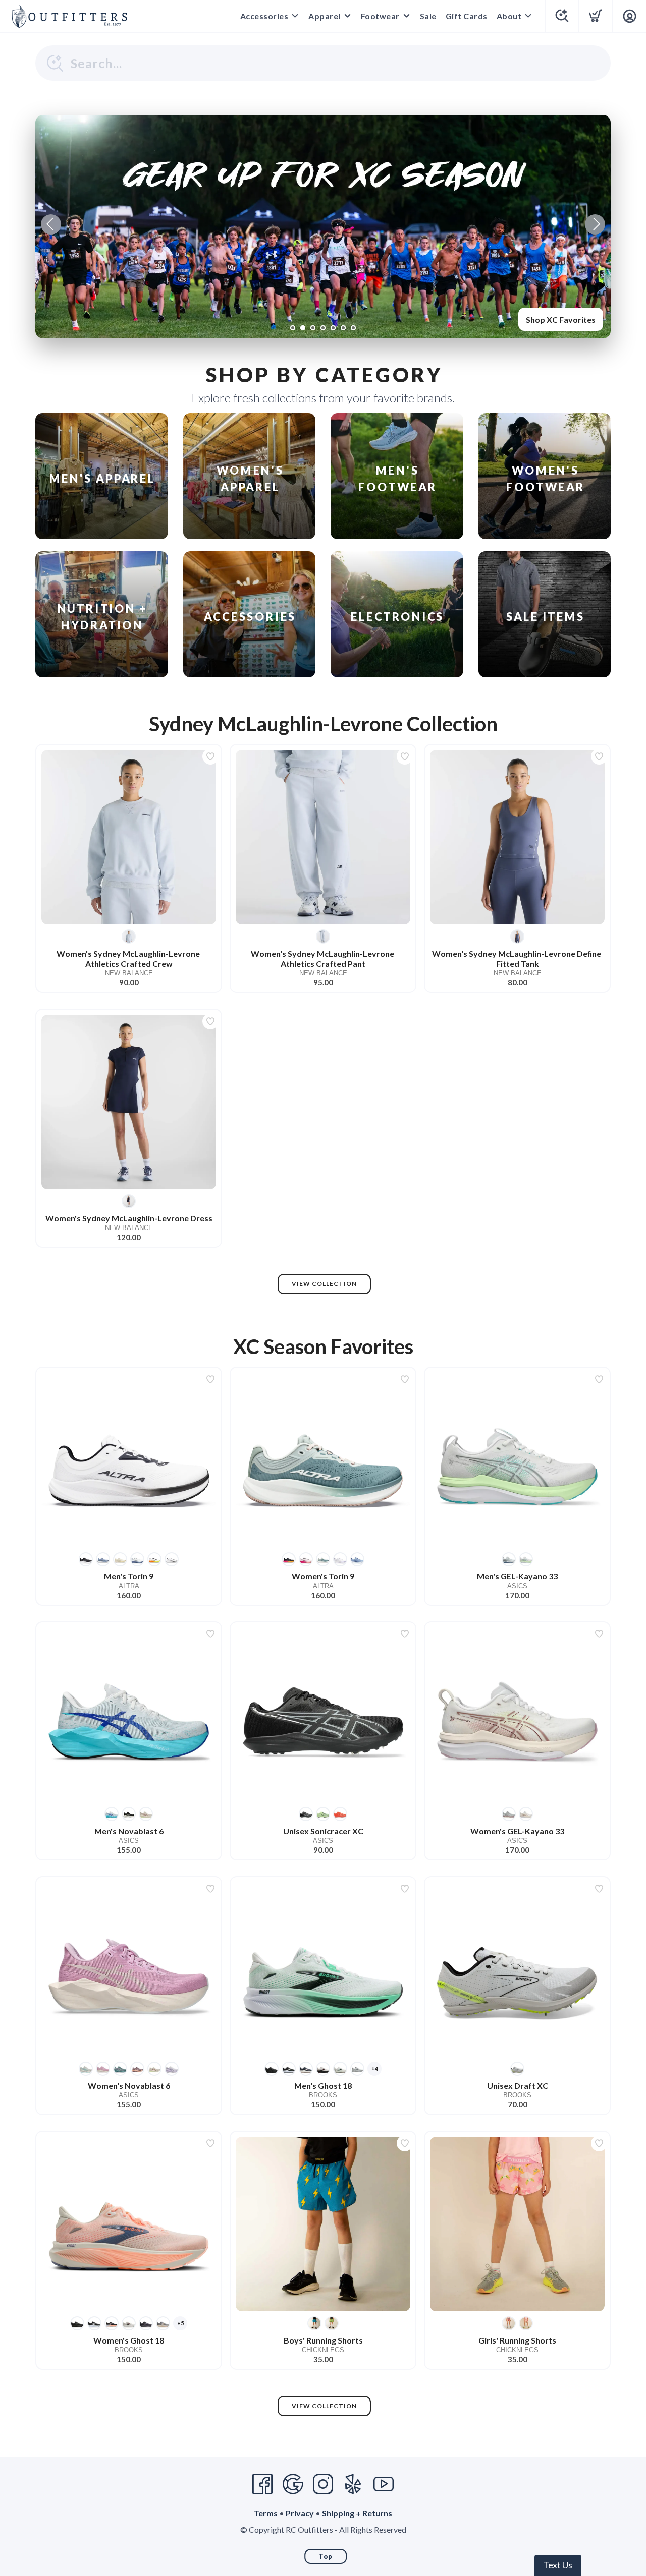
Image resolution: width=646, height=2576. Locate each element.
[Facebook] (262, 2484)
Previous (51, 224)
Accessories (264, 16)
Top (326, 2556)
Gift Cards (467, 16)
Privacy (300, 2513)
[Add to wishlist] (210, 756)
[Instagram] (323, 2484)
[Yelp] (353, 2484)
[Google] (293, 2484)
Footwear (380, 16)
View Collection (324, 1284)
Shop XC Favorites (561, 319)
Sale (428, 16)
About (509, 16)
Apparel (325, 16)
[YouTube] (384, 2484)
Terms (266, 2513)
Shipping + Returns (357, 2513)
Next (595, 224)
